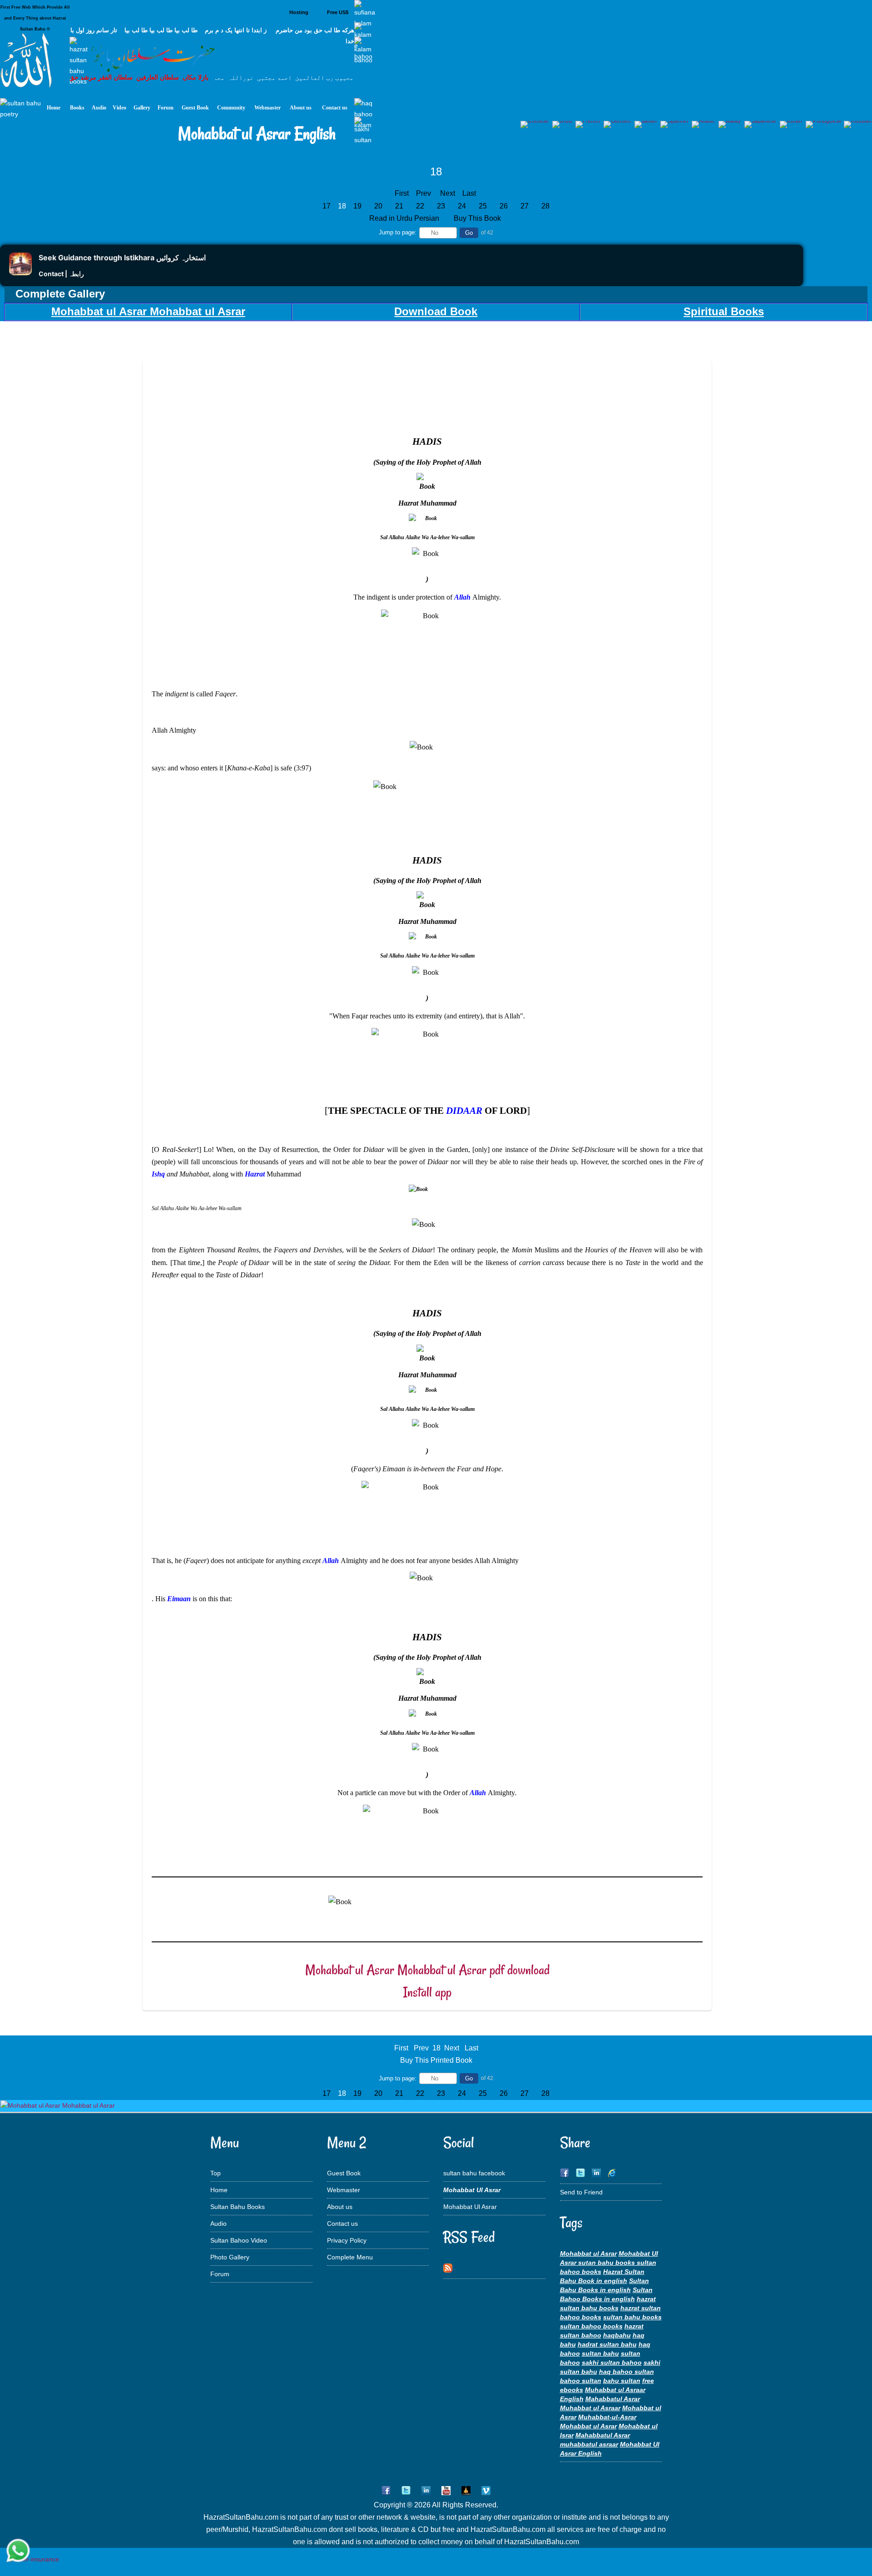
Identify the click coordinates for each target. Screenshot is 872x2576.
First (402, 193)
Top (216, 2173)
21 (399, 206)
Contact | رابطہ (61, 274)
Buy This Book (478, 218)
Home (219, 2190)
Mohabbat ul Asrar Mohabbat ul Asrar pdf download (427, 1970)
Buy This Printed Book (436, 2060)
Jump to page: (398, 232)
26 (504, 206)
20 (378, 206)
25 (483, 206)
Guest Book (344, 2173)
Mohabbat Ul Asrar (470, 2207)
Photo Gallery (230, 2257)
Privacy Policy (347, 2240)
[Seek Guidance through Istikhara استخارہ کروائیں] (20, 273)
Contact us (342, 2224)
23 (441, 206)
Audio (218, 2224)
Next (448, 193)
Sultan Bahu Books (238, 2207)
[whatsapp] (18, 2551)
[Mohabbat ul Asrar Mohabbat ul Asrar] (58, 2105)
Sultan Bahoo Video (239, 2240)
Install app (427, 1992)
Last (469, 193)
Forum (220, 2274)
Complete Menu (350, 2257)
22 (420, 206)
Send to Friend (581, 2192)
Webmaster (344, 2190)
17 (327, 206)
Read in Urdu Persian (405, 218)
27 (525, 206)
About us (340, 2207)
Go (469, 233)
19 (357, 206)
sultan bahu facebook (474, 2173)
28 (545, 206)
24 (462, 206)
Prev (424, 193)
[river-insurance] (34, 2559)
